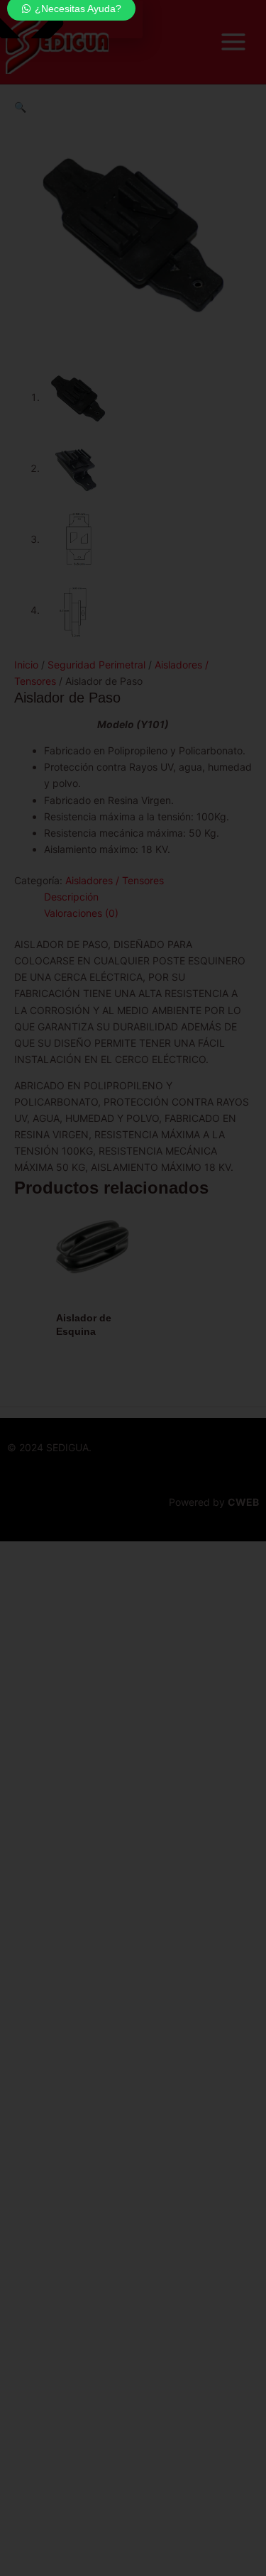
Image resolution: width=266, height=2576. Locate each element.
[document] (133, 1288)
